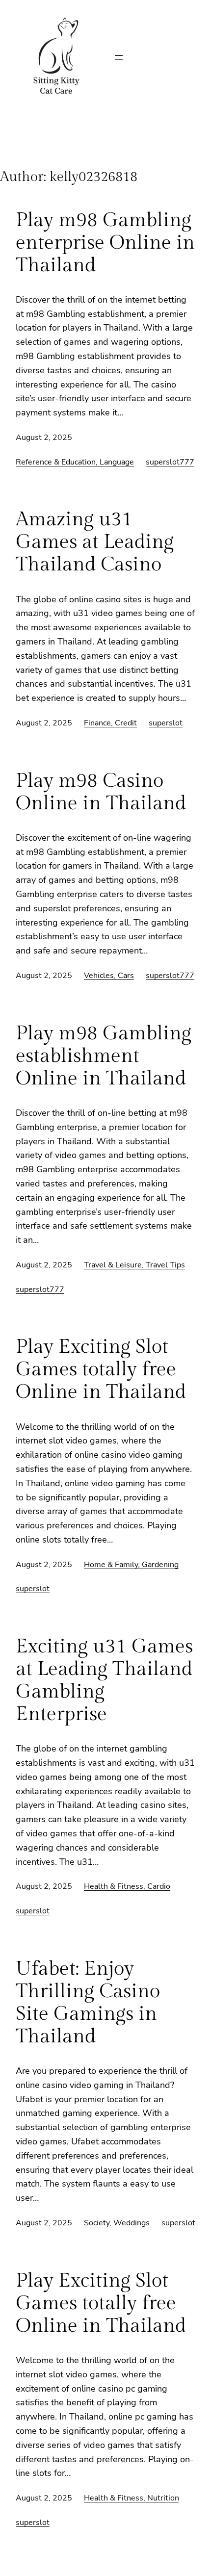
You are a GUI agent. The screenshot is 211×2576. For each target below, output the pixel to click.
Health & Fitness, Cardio (127, 1886)
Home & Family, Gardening (131, 1565)
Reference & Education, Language (75, 462)
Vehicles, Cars (109, 976)
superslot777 (170, 462)
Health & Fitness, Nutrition (132, 2498)
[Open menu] (119, 57)
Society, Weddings (117, 2223)
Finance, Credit (110, 723)
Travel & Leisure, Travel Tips (134, 1265)
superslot (166, 723)
